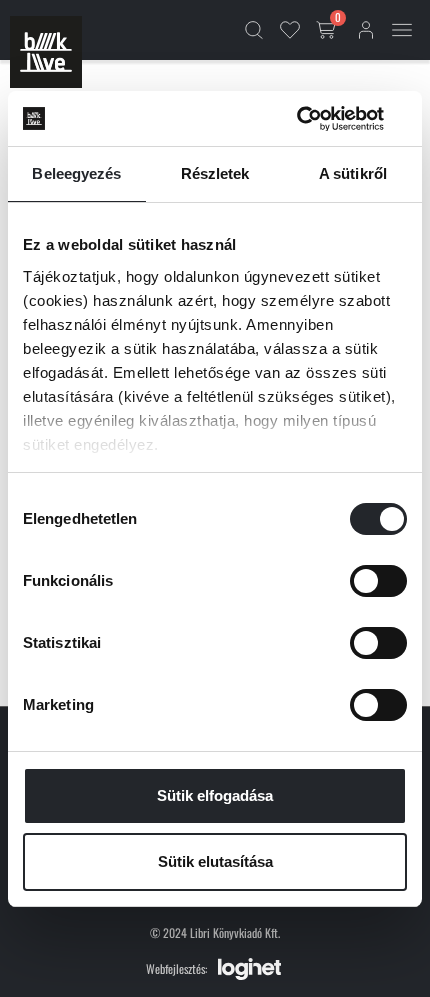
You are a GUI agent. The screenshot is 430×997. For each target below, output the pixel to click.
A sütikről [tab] (353, 173)
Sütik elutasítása (215, 861)
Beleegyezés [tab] (76, 173)
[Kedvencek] (290, 30)
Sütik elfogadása (215, 795)
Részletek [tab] (215, 173)
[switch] (378, 581)
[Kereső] (254, 30)
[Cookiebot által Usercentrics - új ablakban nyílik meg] (319, 119)
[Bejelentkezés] (366, 30)
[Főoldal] (46, 52)
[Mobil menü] (402, 30)
